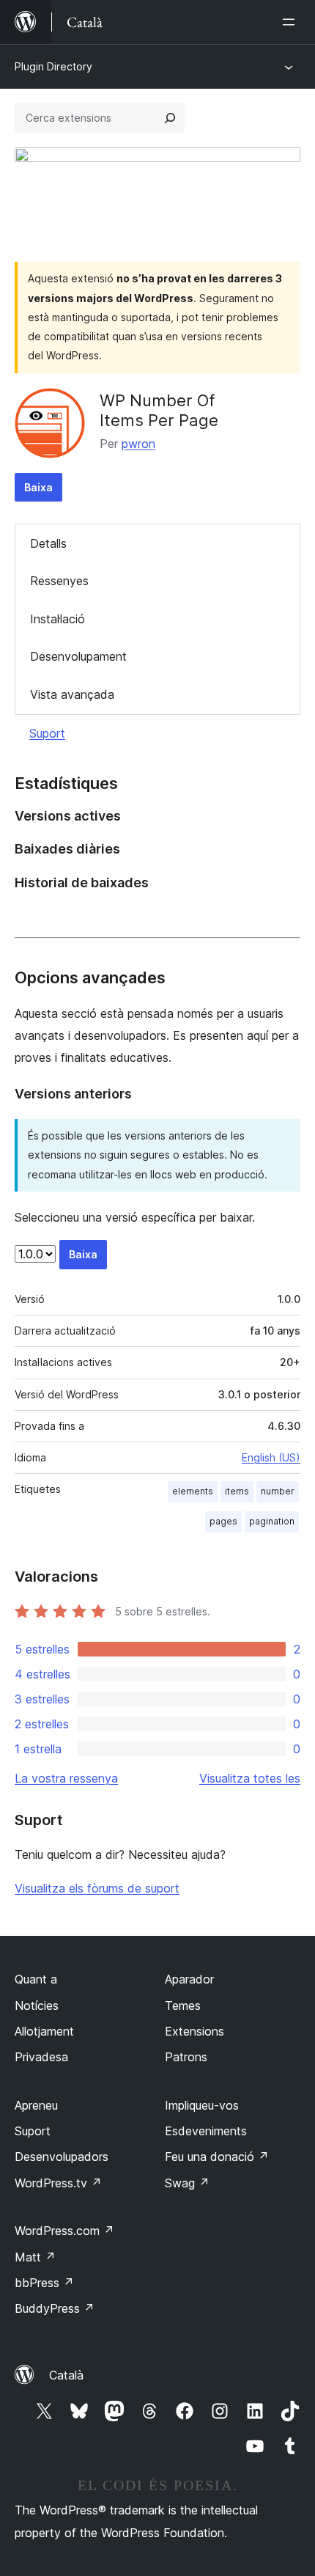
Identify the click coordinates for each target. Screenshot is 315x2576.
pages (223, 1521)
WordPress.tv (58, 2183)
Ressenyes (59, 581)
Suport (47, 733)
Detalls (48, 543)
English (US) (271, 1457)
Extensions (194, 2031)
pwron (138, 444)
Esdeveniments (206, 2131)
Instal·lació (58, 619)
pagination (272, 1521)
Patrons (186, 2057)
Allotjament (44, 2031)
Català (66, 2375)
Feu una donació (217, 2157)
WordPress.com (64, 2231)
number (278, 1491)
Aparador (189, 1979)
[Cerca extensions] (170, 118)
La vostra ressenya (66, 1778)
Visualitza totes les (250, 1778)
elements (193, 1491)
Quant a (36, 1979)
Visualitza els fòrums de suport (97, 1888)
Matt (35, 2257)
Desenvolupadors (62, 2157)
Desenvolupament (78, 656)
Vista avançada (72, 694)
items (237, 1491)
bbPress (44, 2283)
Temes (183, 2006)
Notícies (37, 2006)
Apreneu (36, 2105)
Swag (187, 2183)
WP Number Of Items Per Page (159, 410)
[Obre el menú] (292, 22)
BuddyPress (55, 2308)
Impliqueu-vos (202, 2105)
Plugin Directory (53, 66)
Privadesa (41, 2057)
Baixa (38, 487)
